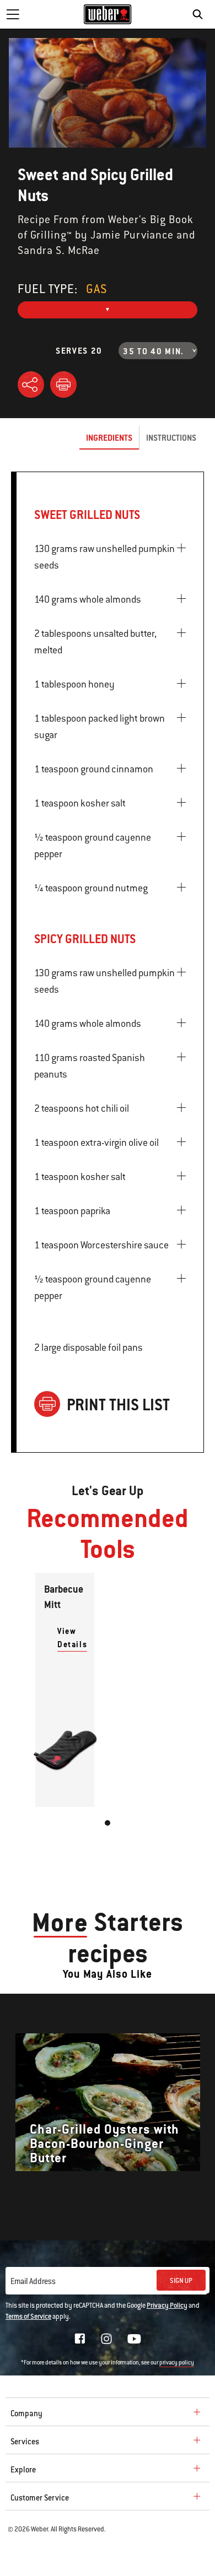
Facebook (80, 2339)
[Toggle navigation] (13, 14)
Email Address (33, 2281)
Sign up (181, 2281)
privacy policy (177, 2363)
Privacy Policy (167, 2306)
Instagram (106, 2339)
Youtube (134, 2339)
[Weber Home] (108, 14)
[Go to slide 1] (108, 1823)
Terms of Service (28, 2317)
